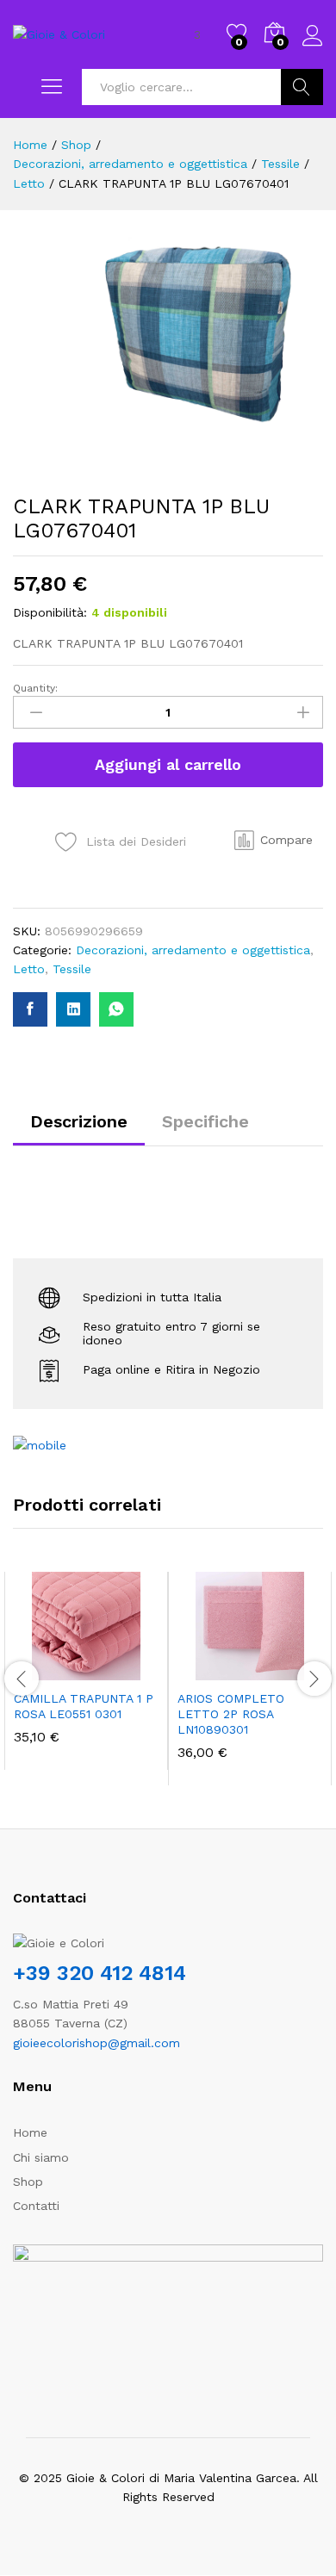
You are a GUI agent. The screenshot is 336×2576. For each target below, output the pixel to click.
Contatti (36, 2206)
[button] (274, 840)
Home (30, 2132)
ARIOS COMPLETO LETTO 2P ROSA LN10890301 (231, 1714)
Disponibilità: (50, 612)
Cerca (302, 87)
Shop (28, 2182)
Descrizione (79, 1121)
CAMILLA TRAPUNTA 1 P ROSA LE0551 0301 (84, 1706)
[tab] (79, 1129)
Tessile (72, 969)
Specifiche (205, 1121)
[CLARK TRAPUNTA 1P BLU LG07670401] (30, 1009)
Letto (29, 969)
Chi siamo (41, 2157)
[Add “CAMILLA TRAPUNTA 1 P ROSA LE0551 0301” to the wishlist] (123, 1670)
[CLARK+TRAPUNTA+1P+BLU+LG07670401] (73, 1009)
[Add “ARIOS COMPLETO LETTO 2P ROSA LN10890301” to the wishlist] (287, 1670)
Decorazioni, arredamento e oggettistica (193, 950)
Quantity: (35, 688)
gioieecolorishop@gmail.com (96, 2043)
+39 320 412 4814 (100, 1973)
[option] (86, 1671)
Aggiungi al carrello (168, 764)
